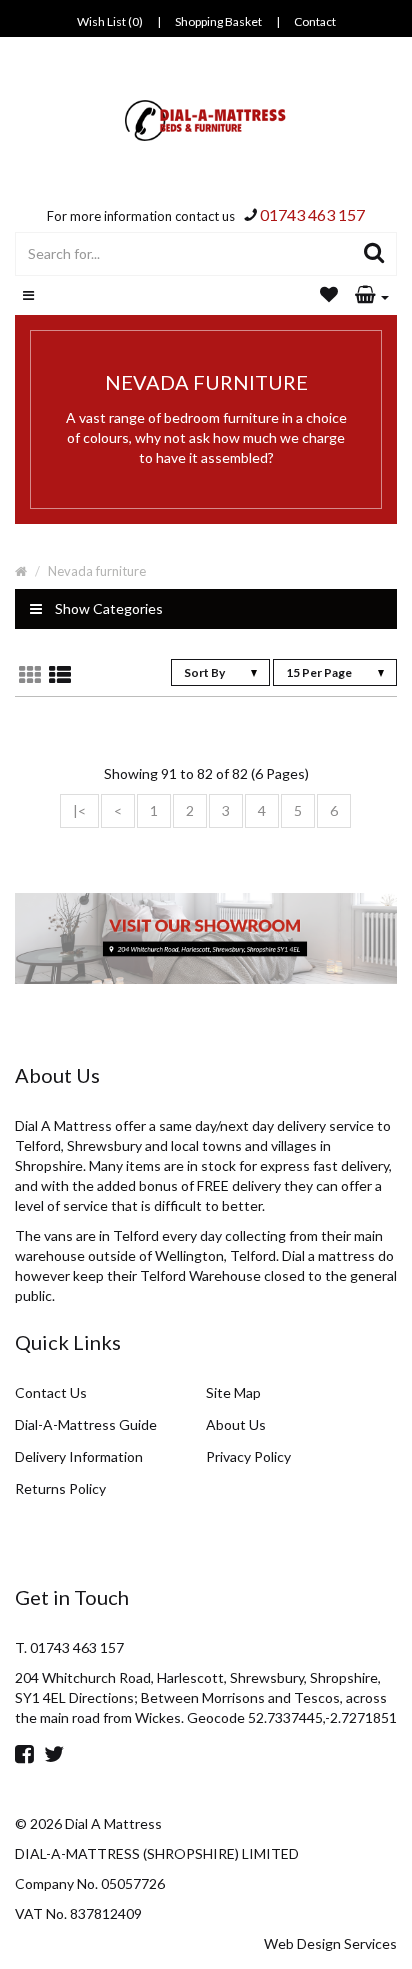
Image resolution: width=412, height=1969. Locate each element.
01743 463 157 (312, 214)
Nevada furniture (97, 571)
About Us (236, 1424)
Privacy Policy (248, 1456)
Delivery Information (79, 1456)
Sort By (205, 672)
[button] (372, 296)
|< (79, 810)
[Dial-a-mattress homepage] (206, 120)
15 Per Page (320, 672)
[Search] (374, 254)
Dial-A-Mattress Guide (86, 1424)
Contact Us (51, 1392)
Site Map (233, 1392)
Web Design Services (330, 1943)
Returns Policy (60, 1488)
